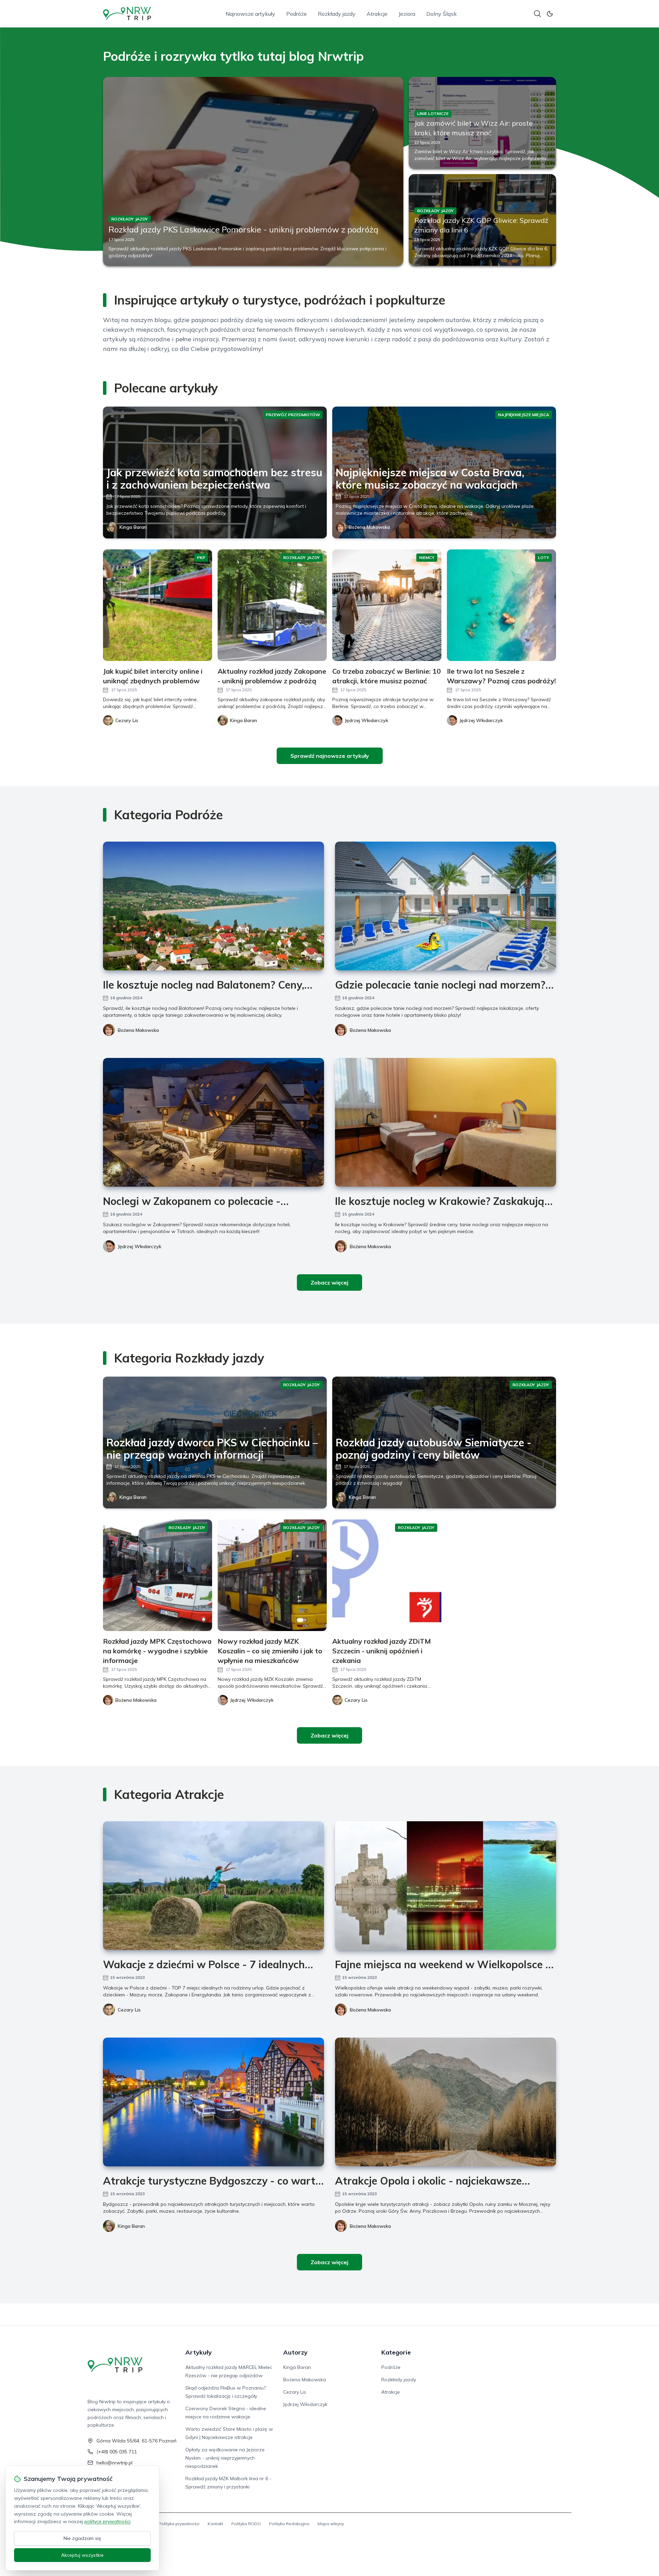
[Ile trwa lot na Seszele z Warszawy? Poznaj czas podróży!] (501, 605)
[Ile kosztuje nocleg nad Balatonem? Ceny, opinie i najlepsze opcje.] (213, 906)
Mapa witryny (331, 2524)
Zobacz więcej (329, 1283)
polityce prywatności (107, 2521)
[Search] (537, 14)
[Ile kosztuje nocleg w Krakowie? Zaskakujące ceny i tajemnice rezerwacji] (446, 1122)
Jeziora (407, 14)
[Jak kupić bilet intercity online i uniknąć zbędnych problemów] (158, 605)
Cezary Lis (129, 2010)
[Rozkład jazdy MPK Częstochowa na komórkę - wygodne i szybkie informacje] (158, 1575)
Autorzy (295, 2352)
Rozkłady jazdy (337, 14)
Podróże (297, 14)
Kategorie (396, 2352)
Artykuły (199, 2352)
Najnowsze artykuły (250, 14)
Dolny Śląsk (442, 14)
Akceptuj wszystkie (82, 2555)
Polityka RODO (246, 2524)
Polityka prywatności (179, 2524)
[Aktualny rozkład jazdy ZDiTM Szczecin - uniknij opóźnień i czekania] (387, 1575)
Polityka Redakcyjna (289, 2524)
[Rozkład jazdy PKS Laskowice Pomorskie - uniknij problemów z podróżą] (253, 171)
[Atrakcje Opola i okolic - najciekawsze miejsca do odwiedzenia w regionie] (446, 2102)
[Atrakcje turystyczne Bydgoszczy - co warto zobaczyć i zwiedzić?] (213, 2102)
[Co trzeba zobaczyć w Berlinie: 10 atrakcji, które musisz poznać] (387, 605)
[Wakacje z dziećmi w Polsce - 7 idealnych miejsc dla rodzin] (213, 1886)
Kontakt (215, 2524)
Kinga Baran (133, 527)
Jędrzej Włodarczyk (140, 1246)
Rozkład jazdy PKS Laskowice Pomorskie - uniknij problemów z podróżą (243, 229)
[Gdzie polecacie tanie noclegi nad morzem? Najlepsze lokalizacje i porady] (446, 906)
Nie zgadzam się (82, 2538)
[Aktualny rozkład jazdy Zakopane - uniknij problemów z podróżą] (272, 605)
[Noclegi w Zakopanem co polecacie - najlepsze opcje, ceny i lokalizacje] (213, 1122)
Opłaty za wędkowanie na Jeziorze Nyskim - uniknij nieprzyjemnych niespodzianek (225, 2458)
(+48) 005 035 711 (117, 2452)
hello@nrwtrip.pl (114, 2463)
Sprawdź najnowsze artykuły (330, 756)
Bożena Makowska (369, 527)
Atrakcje (377, 14)
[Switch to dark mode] (550, 14)
